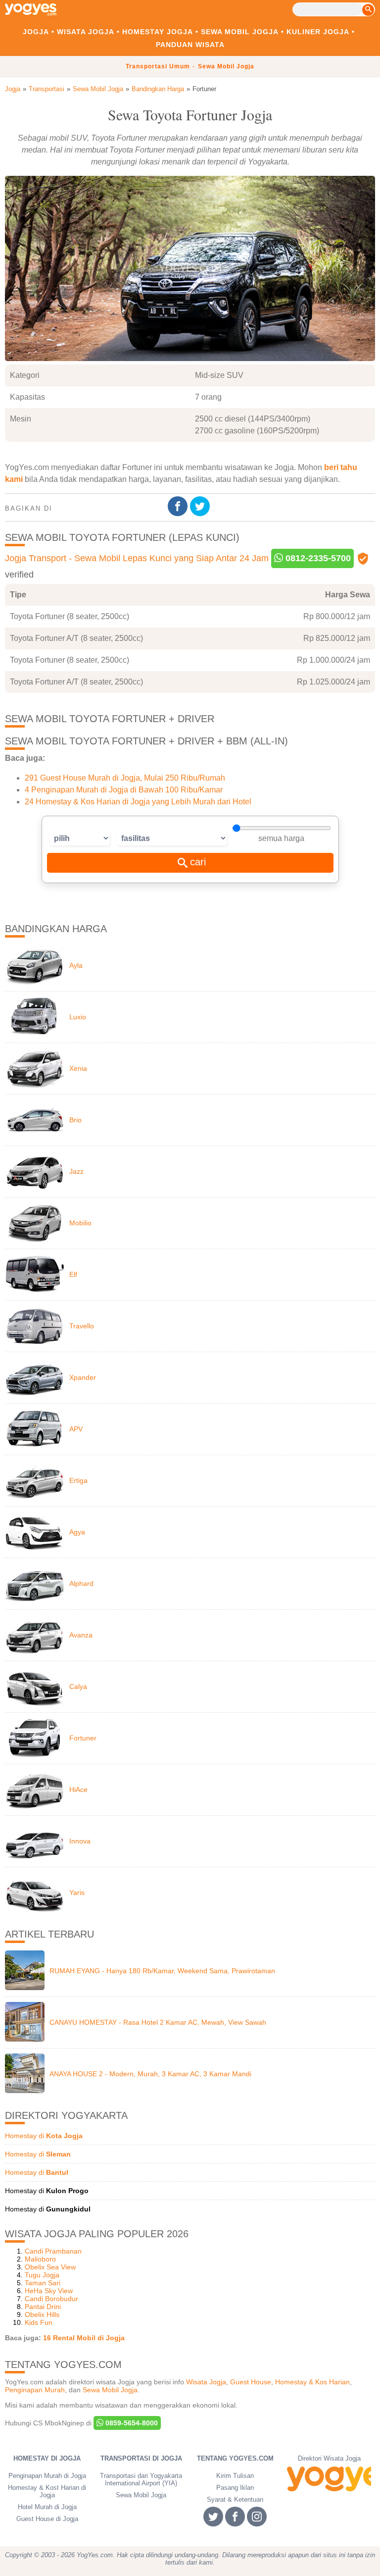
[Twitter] (201, 506)
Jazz (76, 1171)
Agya (77, 1532)
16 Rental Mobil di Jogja (84, 2338)
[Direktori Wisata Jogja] (329, 2479)
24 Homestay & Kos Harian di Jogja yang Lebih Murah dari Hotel (138, 802)
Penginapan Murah (35, 2390)
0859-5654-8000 (131, 2423)
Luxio (78, 1017)
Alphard (81, 1583)
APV (76, 1429)
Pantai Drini (43, 2307)
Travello (82, 1326)
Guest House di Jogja (47, 2519)
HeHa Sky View (49, 2291)
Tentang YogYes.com (235, 2458)
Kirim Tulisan (235, 2476)
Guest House (251, 2382)
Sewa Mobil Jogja (240, 32)
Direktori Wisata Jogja (329, 2458)
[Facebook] (179, 506)
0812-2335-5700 (317, 558)
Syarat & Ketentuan (235, 2499)
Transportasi (47, 89)
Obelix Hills (42, 2314)
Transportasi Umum (158, 66)
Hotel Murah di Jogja (47, 2507)
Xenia (78, 1068)
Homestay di (44, 2136)
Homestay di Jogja (47, 2458)
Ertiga (78, 1480)
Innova (80, 1841)
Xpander (83, 1377)
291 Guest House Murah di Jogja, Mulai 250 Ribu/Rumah (125, 778)
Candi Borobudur (51, 2299)
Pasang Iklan (235, 2488)
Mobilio (80, 1223)
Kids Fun (39, 2322)
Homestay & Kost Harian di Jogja (47, 2491)
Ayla (76, 965)
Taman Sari (43, 2283)
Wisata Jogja (86, 32)
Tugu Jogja (42, 2275)
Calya (78, 1686)
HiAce (78, 1789)
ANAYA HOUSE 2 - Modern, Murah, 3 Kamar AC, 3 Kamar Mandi (150, 2074)
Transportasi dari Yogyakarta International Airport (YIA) (141, 2479)
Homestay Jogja (158, 32)
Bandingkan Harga (158, 89)
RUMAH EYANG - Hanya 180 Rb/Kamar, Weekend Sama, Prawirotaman (162, 1971)
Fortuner (83, 1738)
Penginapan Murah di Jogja (47, 2476)
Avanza (81, 1635)
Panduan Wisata (190, 45)
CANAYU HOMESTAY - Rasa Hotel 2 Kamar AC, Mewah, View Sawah (158, 2022)
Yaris (77, 1893)
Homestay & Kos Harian (312, 2382)
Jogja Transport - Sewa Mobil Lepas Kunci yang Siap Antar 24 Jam (137, 558)
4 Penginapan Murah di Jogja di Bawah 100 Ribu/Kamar (124, 790)
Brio (75, 1120)
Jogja (36, 32)
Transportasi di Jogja (141, 2458)
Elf (73, 1274)
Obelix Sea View (50, 2267)
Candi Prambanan (53, 2251)
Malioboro (40, 2259)
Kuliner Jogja (318, 32)
